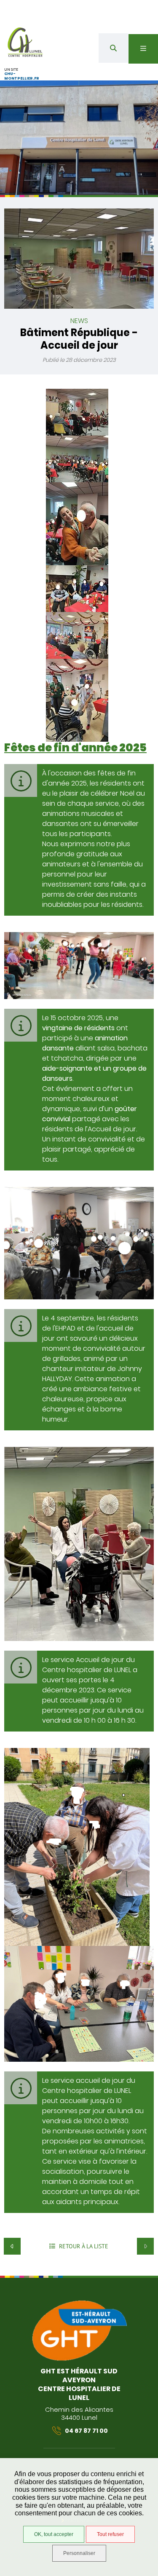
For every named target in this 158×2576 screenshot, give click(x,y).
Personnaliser (79, 2553)
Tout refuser (110, 2534)
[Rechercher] (113, 48)
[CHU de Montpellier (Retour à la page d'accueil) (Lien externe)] (79, 2359)
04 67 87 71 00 (86, 2431)
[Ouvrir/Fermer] (143, 49)
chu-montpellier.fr (22, 76)
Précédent (12, 2246)
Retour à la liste (83, 2246)
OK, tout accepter (54, 2534)
